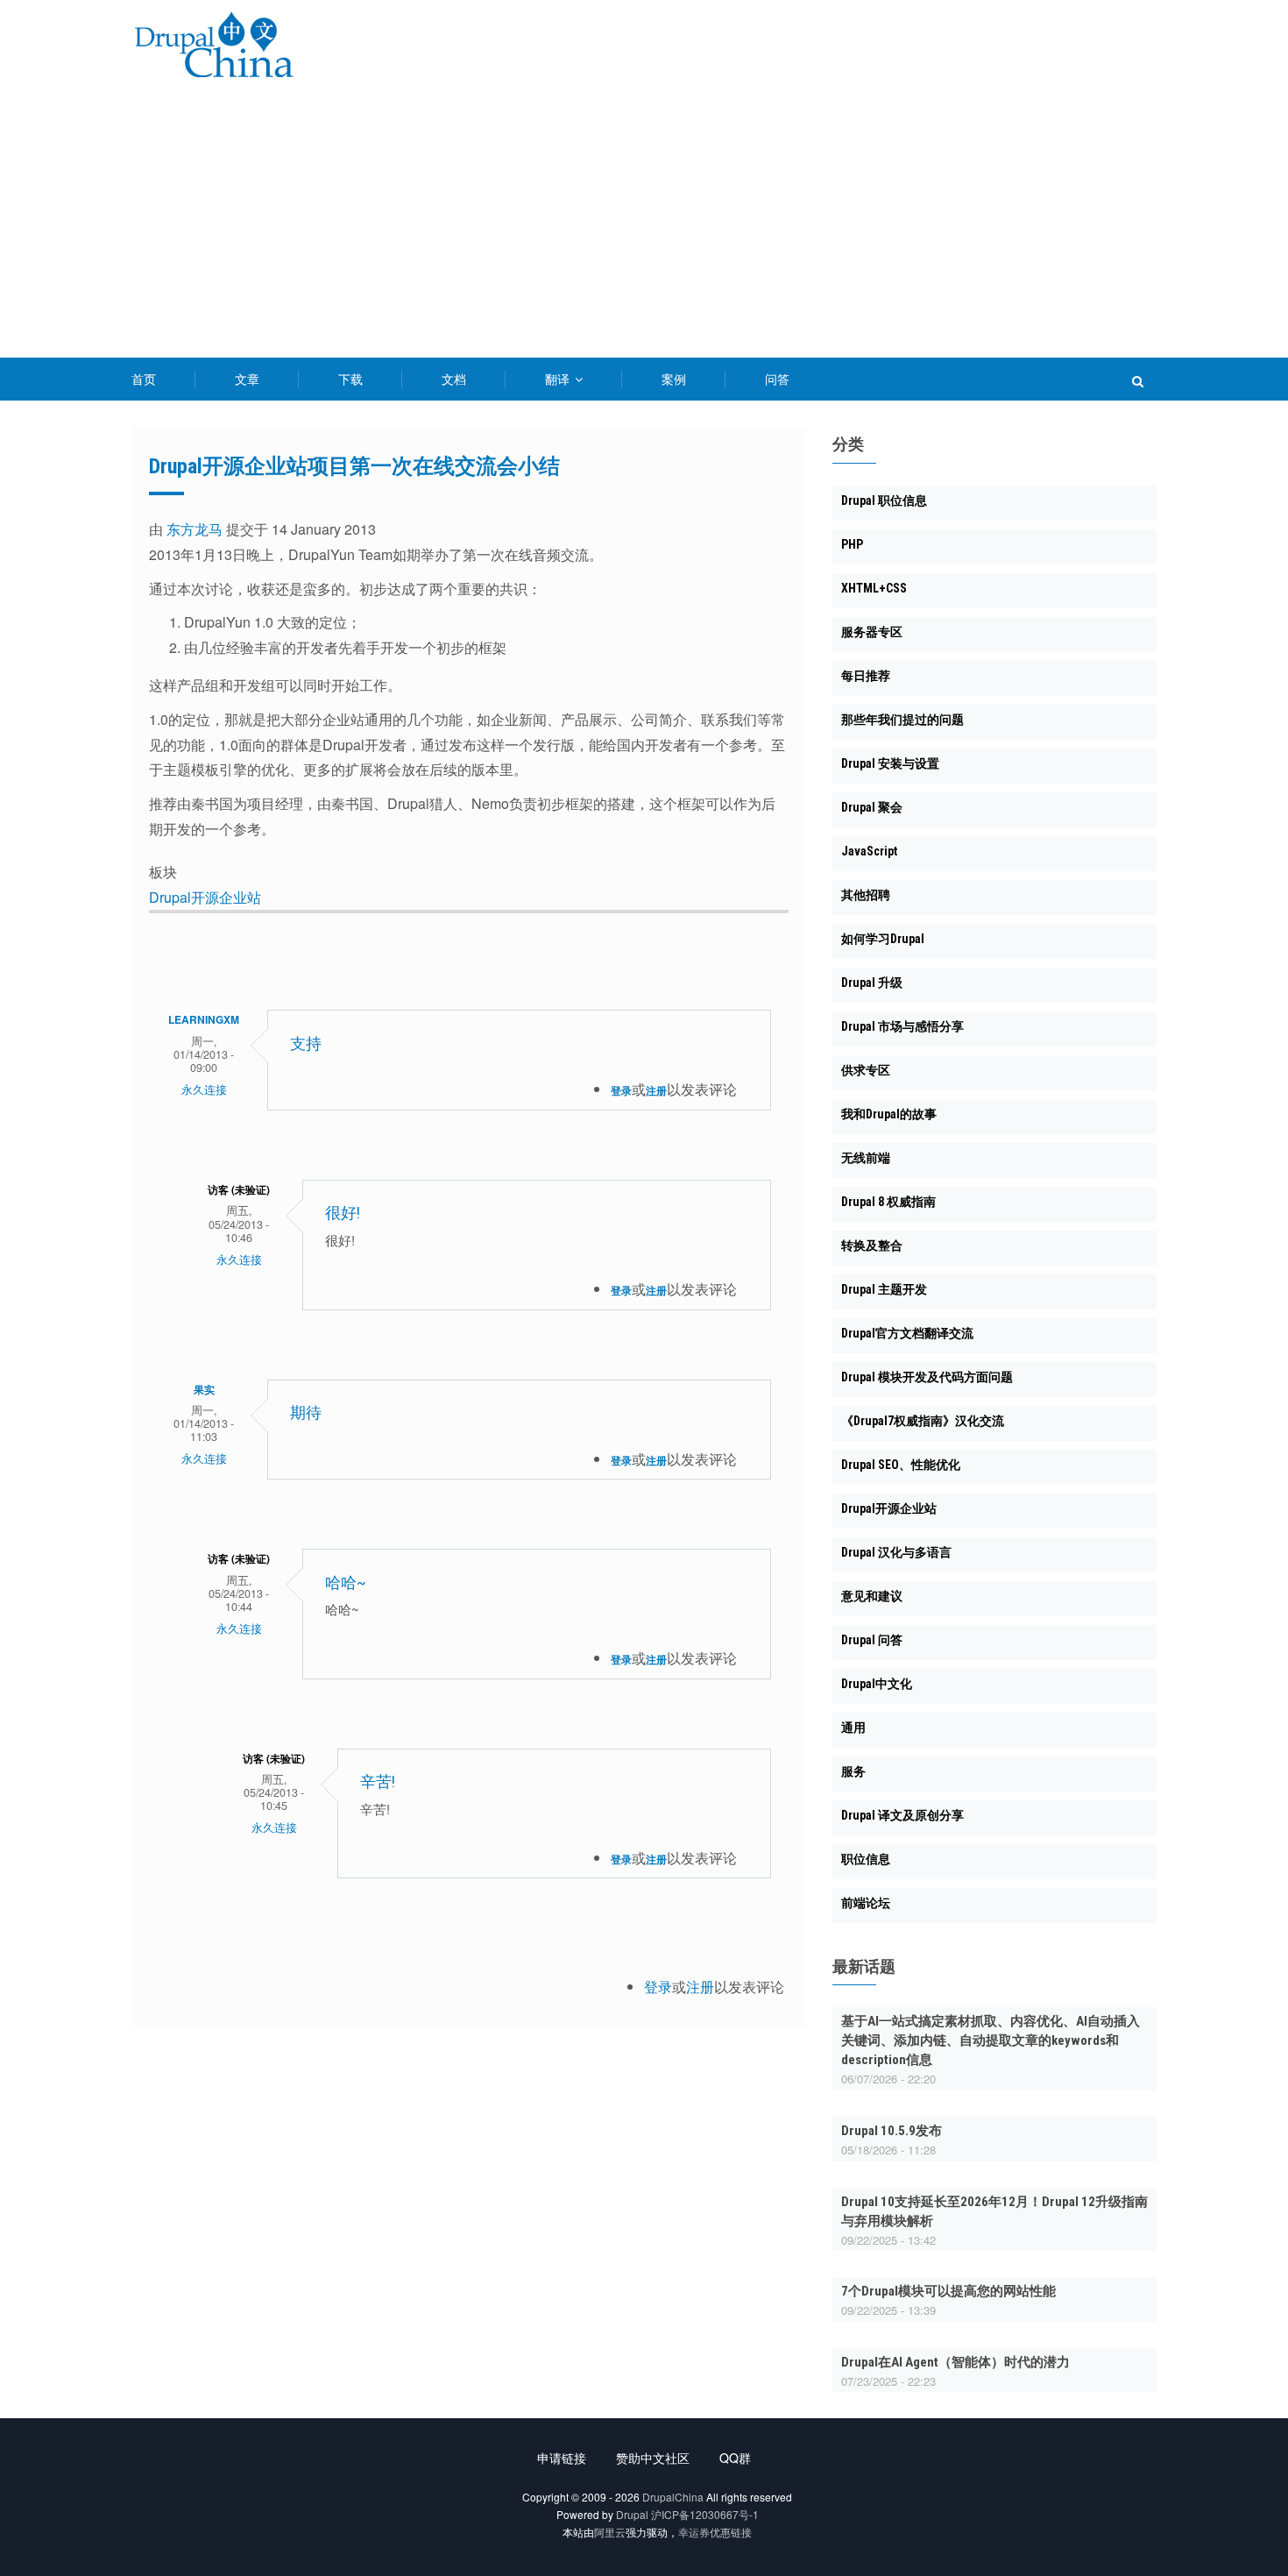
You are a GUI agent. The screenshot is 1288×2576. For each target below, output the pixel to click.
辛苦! (378, 1781)
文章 (247, 379)
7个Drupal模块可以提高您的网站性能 (948, 2291)
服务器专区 (872, 632)
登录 (621, 1090)
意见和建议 (872, 1596)
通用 (853, 1728)
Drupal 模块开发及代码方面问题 (927, 1377)
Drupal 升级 (872, 983)
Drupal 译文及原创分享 (902, 1815)
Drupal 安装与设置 (890, 763)
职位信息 (866, 1859)
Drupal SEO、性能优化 (901, 1465)
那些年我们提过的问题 (902, 720)
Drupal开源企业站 (205, 897)
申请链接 (562, 2458)
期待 (306, 1412)
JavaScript (869, 851)
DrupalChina (673, 2497)
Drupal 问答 (872, 1640)
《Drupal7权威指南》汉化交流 (923, 1421)
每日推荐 (866, 676)
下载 (350, 379)
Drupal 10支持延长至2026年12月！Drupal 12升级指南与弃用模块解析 (994, 2211)
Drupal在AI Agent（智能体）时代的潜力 (955, 2362)
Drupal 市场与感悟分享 (902, 1026)
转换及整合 (872, 1245)
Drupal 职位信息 (884, 500)
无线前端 (866, 1158)
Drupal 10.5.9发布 (892, 2131)
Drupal (632, 2514)
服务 (853, 1771)
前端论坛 (866, 1903)
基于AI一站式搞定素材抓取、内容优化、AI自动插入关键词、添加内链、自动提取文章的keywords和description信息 (991, 2040)
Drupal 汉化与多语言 (896, 1552)
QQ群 (735, 2458)
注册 (656, 1090)
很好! (343, 1213)
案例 (674, 379)
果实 (204, 1389)
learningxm (204, 1019)
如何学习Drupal (883, 939)
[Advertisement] (644, 226)
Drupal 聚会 (872, 807)
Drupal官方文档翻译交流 (907, 1333)
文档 (454, 379)
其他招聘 (866, 895)
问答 (777, 379)
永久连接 (204, 1089)
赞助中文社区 (653, 2458)
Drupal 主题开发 (884, 1289)
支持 (306, 1043)
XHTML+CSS (874, 588)
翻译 (559, 379)
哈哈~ (346, 1583)
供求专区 (866, 1070)
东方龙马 (195, 529)
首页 (144, 379)
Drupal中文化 (877, 1684)
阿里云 (610, 2532)
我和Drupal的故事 (889, 1114)
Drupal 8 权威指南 (888, 1202)
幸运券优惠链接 (715, 2532)
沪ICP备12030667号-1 (705, 2514)
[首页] (214, 48)
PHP (852, 544)
